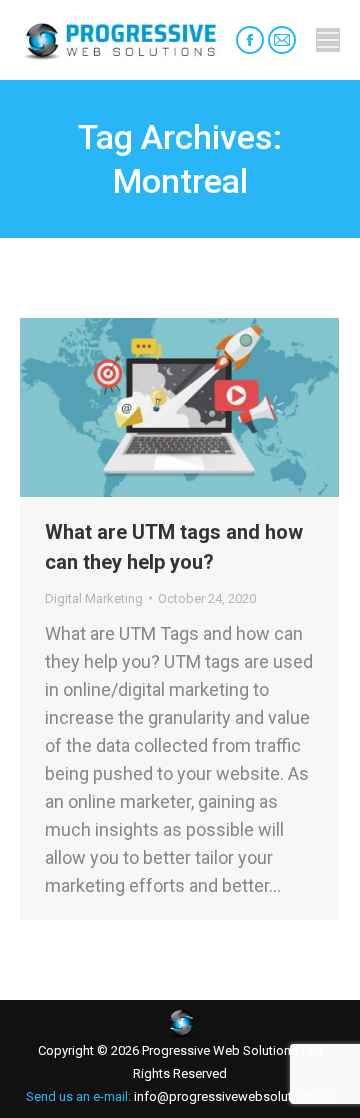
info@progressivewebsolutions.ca (232, 1096)
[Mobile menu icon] (328, 40)
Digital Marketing (94, 598)
